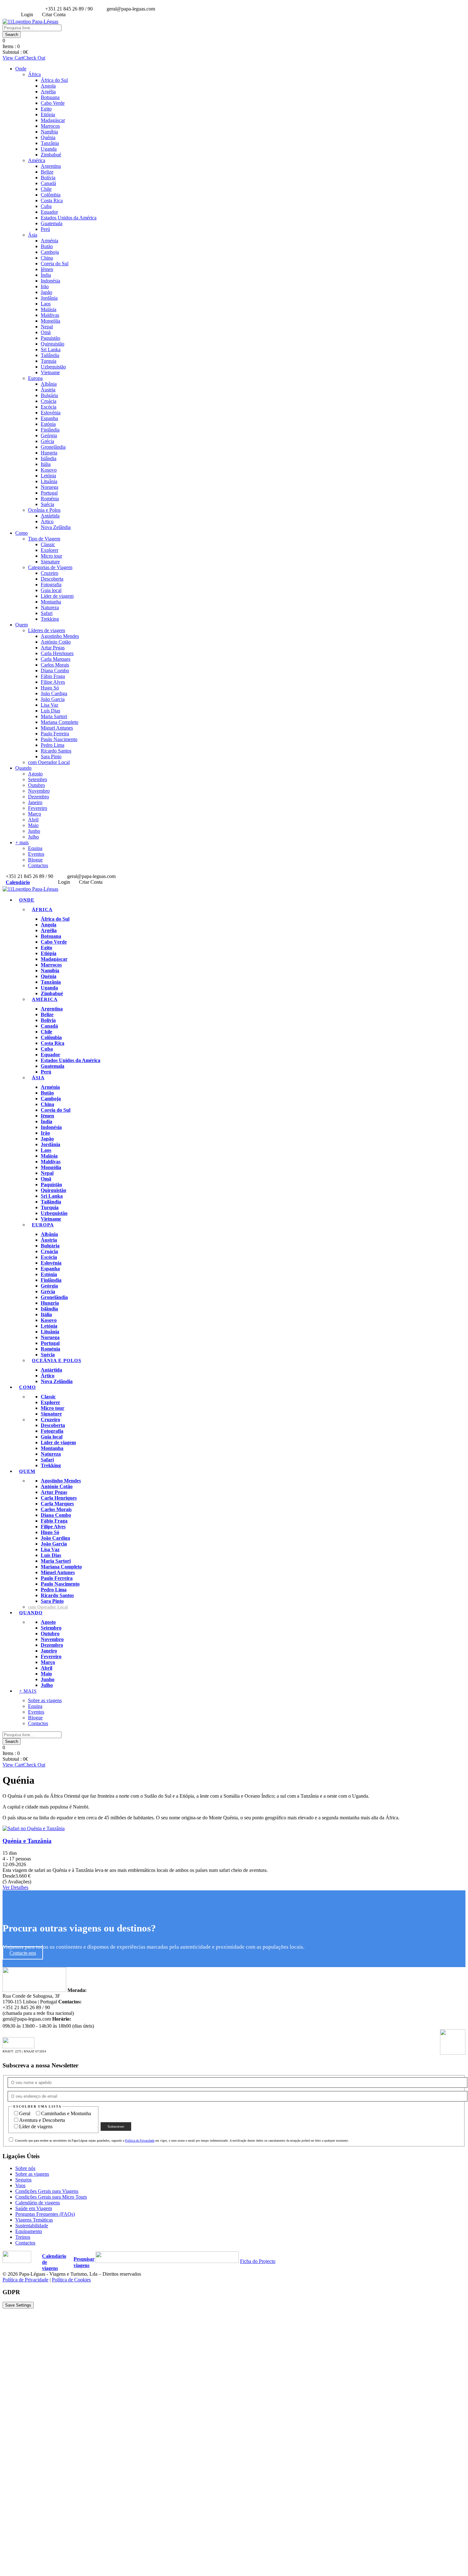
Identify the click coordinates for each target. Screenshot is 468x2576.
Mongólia (50, 321)
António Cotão (56, 642)
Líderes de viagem (46, 630)
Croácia (49, 401)
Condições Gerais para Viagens (47, 2191)
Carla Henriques (57, 653)
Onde (21, 69)
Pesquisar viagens (84, 2262)
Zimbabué (51, 155)
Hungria (49, 453)
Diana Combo (55, 671)
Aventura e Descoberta (42, 2120)
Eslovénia (51, 413)
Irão (45, 286)
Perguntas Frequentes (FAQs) (45, 2214)
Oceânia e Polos (44, 510)
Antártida (50, 516)
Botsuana (50, 97)
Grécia (47, 441)
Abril (33, 820)
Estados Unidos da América (69, 218)
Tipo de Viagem (44, 539)
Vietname (50, 372)
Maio (33, 825)
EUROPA (43, 1225)
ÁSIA (38, 1078)
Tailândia (50, 355)
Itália (46, 464)
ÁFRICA (42, 910)
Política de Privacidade (140, 2141)
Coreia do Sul (55, 264)
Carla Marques (56, 659)
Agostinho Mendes (60, 636)
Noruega (50, 487)
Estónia (48, 424)
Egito (46, 109)
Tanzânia (50, 143)
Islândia (49, 458)
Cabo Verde (53, 103)
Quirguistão (53, 344)
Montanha (51, 602)
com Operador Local (49, 762)
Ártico (47, 521)
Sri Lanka (51, 350)
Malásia (49, 309)
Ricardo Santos (56, 751)
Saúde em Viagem (34, 2208)
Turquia (49, 361)
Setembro (38, 779)
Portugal (49, 493)
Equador (49, 212)
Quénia (48, 137)
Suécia (47, 504)
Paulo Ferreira (55, 734)
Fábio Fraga (53, 676)
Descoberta (52, 579)
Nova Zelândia (56, 527)
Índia (46, 275)
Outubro (36, 785)
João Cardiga (54, 693)
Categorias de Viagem (50, 567)
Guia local (51, 590)
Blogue (35, 860)
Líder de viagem (57, 596)
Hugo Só (50, 688)
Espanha (49, 418)
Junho (34, 831)
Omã (46, 332)
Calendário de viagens (38, 2203)
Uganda (49, 149)
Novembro (39, 791)
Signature (50, 562)
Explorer (50, 550)
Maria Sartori (54, 716)
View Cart (13, 58)
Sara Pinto (51, 756)
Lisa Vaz (50, 705)
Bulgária (49, 395)
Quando (23, 768)
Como (21, 533)
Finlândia (50, 430)
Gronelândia (53, 447)
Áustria (48, 390)
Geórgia (49, 435)
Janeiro (35, 802)
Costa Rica (52, 200)
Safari (47, 613)
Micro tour (51, 556)
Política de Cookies (71, 2280)
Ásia (33, 235)
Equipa (35, 848)
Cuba (46, 206)
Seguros (23, 2180)
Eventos (36, 854)
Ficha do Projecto (258, 2261)
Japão (46, 292)
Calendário (18, 882)
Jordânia (49, 298)
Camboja (50, 252)
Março (35, 814)
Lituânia (49, 481)
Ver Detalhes (15, 1887)
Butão (47, 246)
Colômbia (51, 195)
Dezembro (39, 797)
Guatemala (52, 223)
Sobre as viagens (45, 1700)
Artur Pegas (53, 648)
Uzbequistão (53, 367)
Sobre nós (25, 2168)
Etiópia (48, 114)
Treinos (23, 2237)
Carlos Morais (55, 665)
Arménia (50, 241)
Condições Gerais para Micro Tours (51, 2197)
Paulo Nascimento (59, 739)
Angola (48, 86)
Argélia (48, 92)
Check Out (34, 58)
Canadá (48, 183)
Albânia (49, 384)
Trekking (50, 619)
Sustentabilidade (32, 2226)
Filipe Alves (53, 682)
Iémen (47, 269)
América (37, 160)
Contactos (38, 865)
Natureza (50, 607)
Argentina (51, 166)
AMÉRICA (45, 999)
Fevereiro (38, 808)
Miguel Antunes (57, 728)
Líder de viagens (36, 2126)
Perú (45, 229)
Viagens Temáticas (34, 2220)
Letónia (48, 476)
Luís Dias (50, 711)
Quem (21, 625)
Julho (33, 837)
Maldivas (50, 315)
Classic (48, 544)
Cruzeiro (50, 573)
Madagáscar (53, 120)
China (47, 258)
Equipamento (29, 2231)
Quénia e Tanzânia (27, 1841)
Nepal (47, 327)
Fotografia (51, 585)
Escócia (49, 407)
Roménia (50, 499)
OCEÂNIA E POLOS (57, 1360)
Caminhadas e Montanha (66, 2113)
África (34, 74)
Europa (35, 378)
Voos (20, 2185)
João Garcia (53, 699)
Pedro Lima (53, 745)
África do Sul (54, 80)
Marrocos (50, 126)
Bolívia (48, 178)
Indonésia (50, 281)
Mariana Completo (60, 722)
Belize (47, 172)
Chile (46, 189)
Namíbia (49, 132)
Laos (46, 304)
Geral (25, 2113)
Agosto (35, 774)
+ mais (22, 842)
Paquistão (50, 338)
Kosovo (49, 470)
